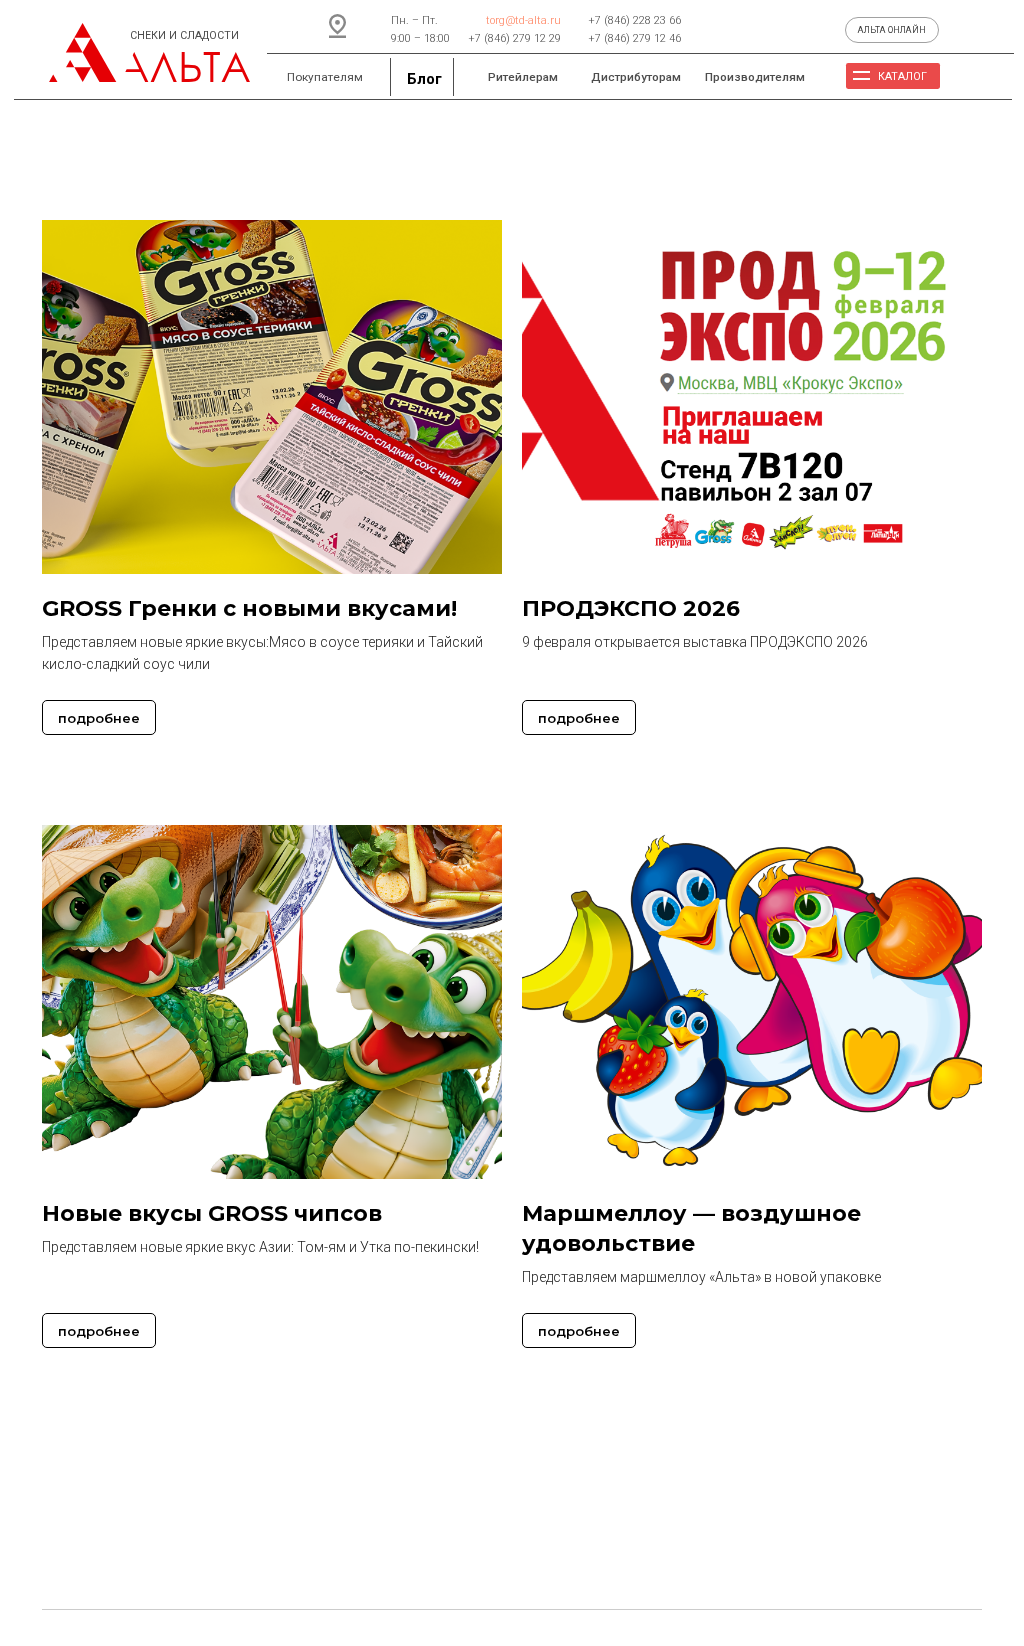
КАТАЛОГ (902, 76)
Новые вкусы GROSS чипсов (212, 1213)
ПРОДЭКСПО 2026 (631, 608)
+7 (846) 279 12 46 (634, 38)
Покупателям (325, 77)
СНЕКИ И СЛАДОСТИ (184, 35)
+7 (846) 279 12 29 (514, 38)
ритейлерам (523, 77)
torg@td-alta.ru (523, 20)
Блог (424, 79)
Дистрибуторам (636, 77)
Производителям (755, 77)
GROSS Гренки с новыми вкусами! (249, 608)
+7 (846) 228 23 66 (634, 20)
